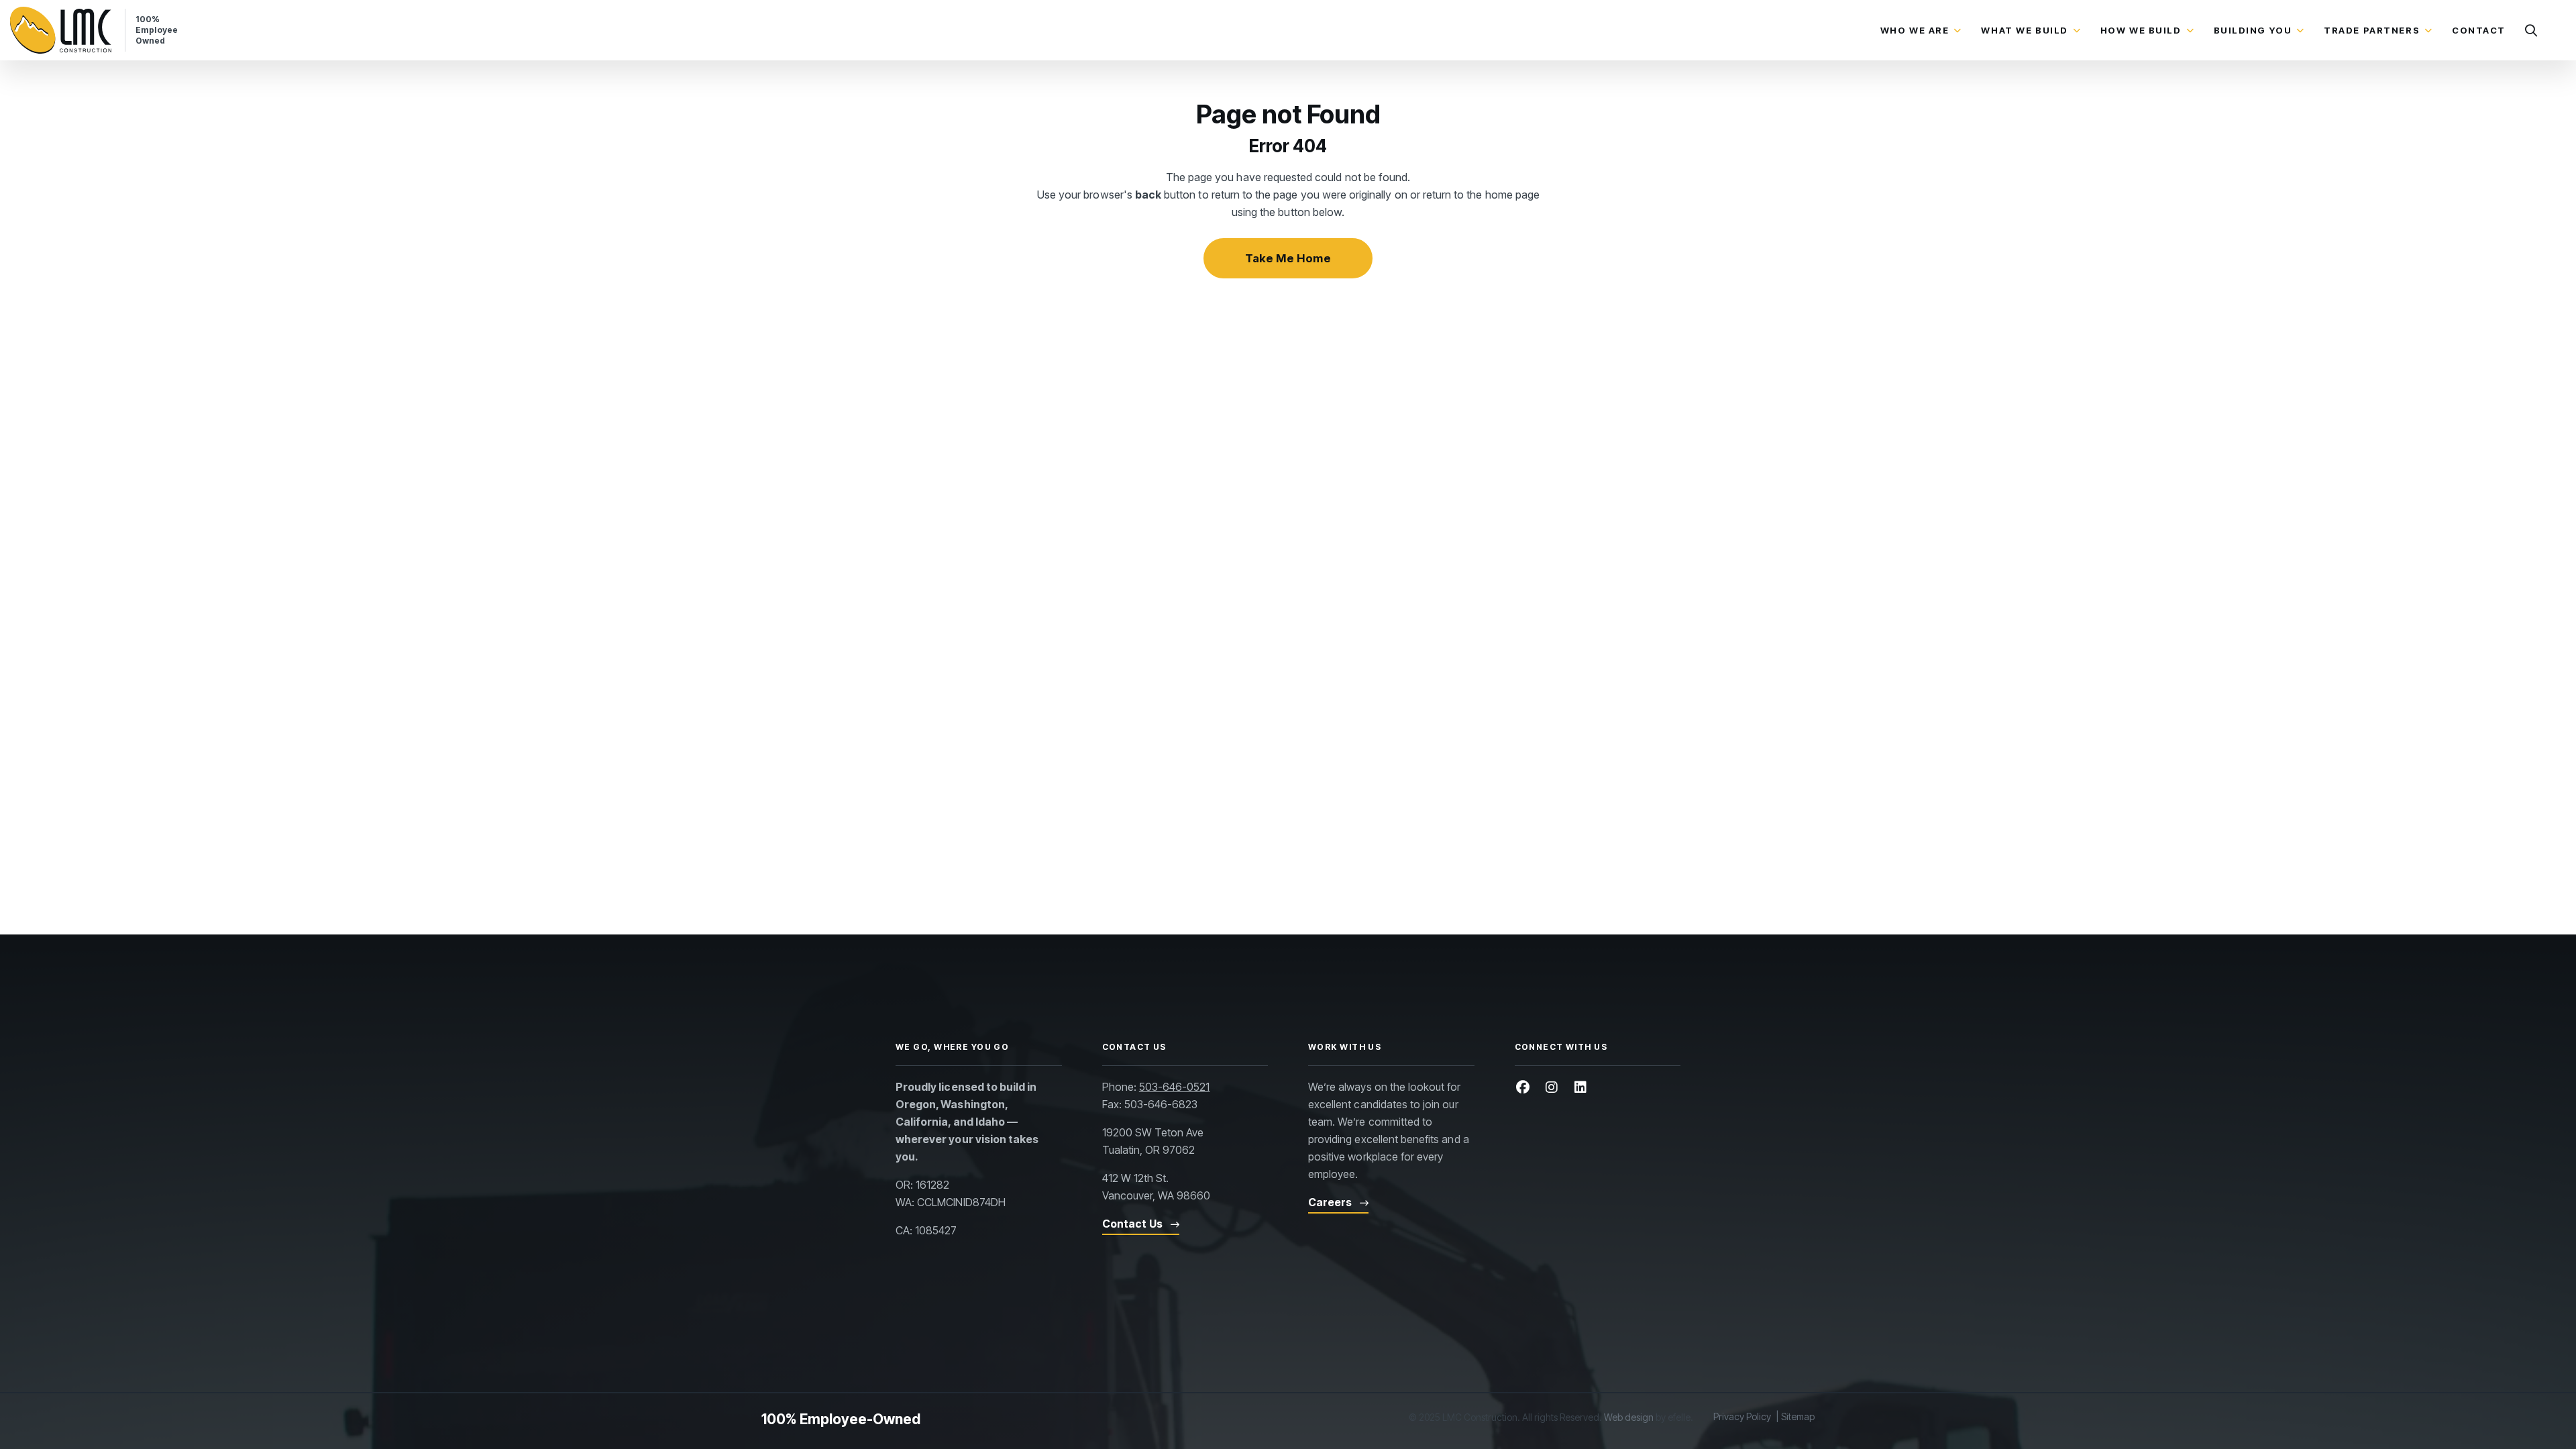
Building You (2253, 30)
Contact (2479, 30)
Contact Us (1132, 1224)
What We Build (2024, 30)
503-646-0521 (1175, 1087)
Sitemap (1798, 1416)
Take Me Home (1288, 258)
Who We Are (1915, 30)
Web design (1629, 1417)
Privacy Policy (1742, 1416)
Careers (1330, 1202)
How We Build (2141, 30)
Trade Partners (2372, 30)
